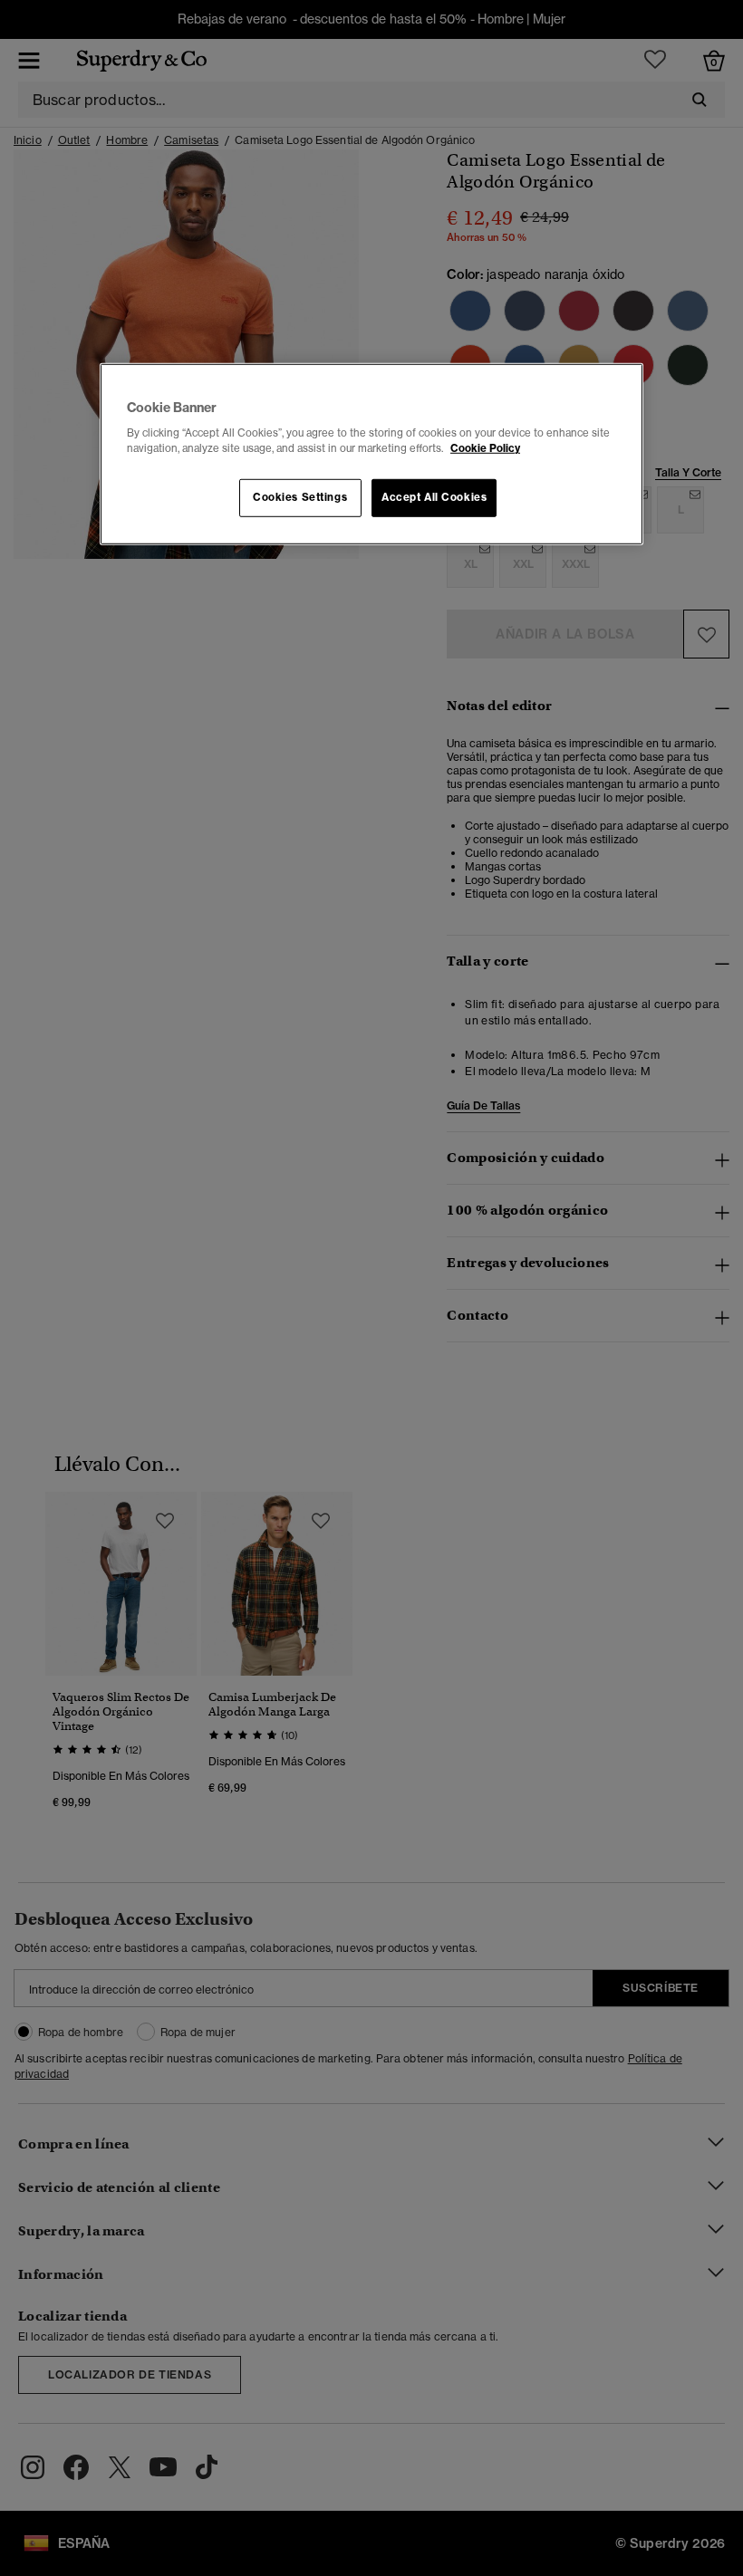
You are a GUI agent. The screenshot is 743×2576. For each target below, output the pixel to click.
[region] (371, 454)
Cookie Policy (485, 448)
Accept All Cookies (434, 497)
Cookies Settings (300, 497)
